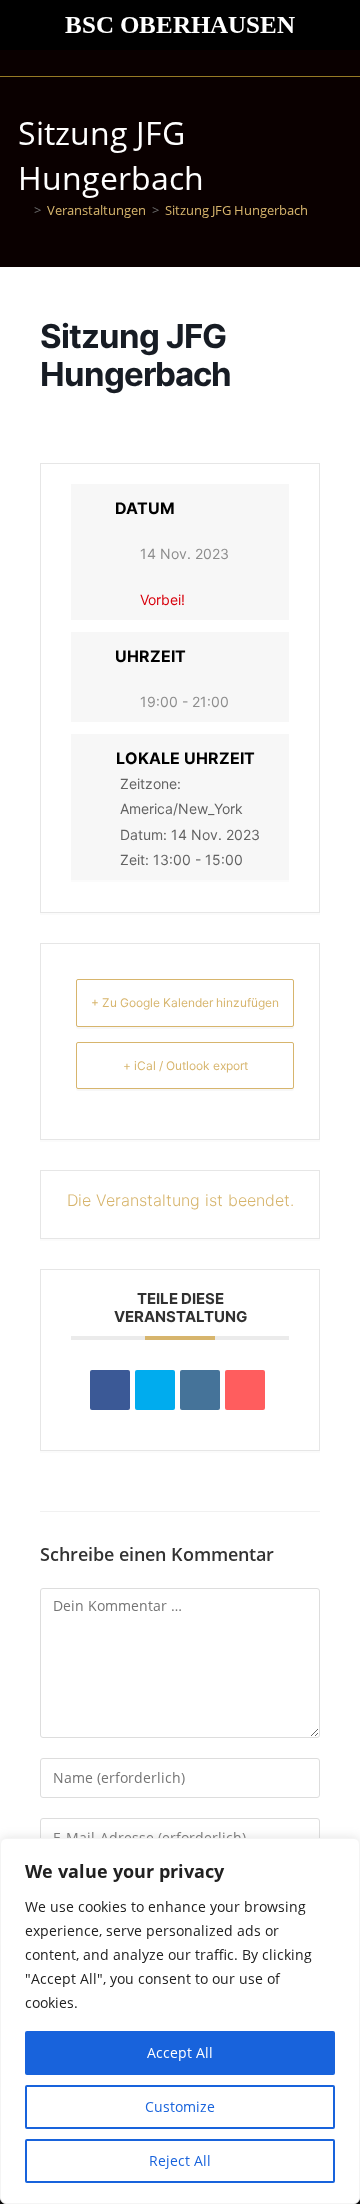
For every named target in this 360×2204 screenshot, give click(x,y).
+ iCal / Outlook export (185, 1065)
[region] (180, 2021)
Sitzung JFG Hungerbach (236, 210)
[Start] (23, 210)
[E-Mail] (245, 1390)
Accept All (180, 2052)
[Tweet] (155, 1390)
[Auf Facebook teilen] (110, 1390)
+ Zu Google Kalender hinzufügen (185, 1002)
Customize (180, 2106)
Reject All (180, 2160)
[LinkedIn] (200, 1390)
